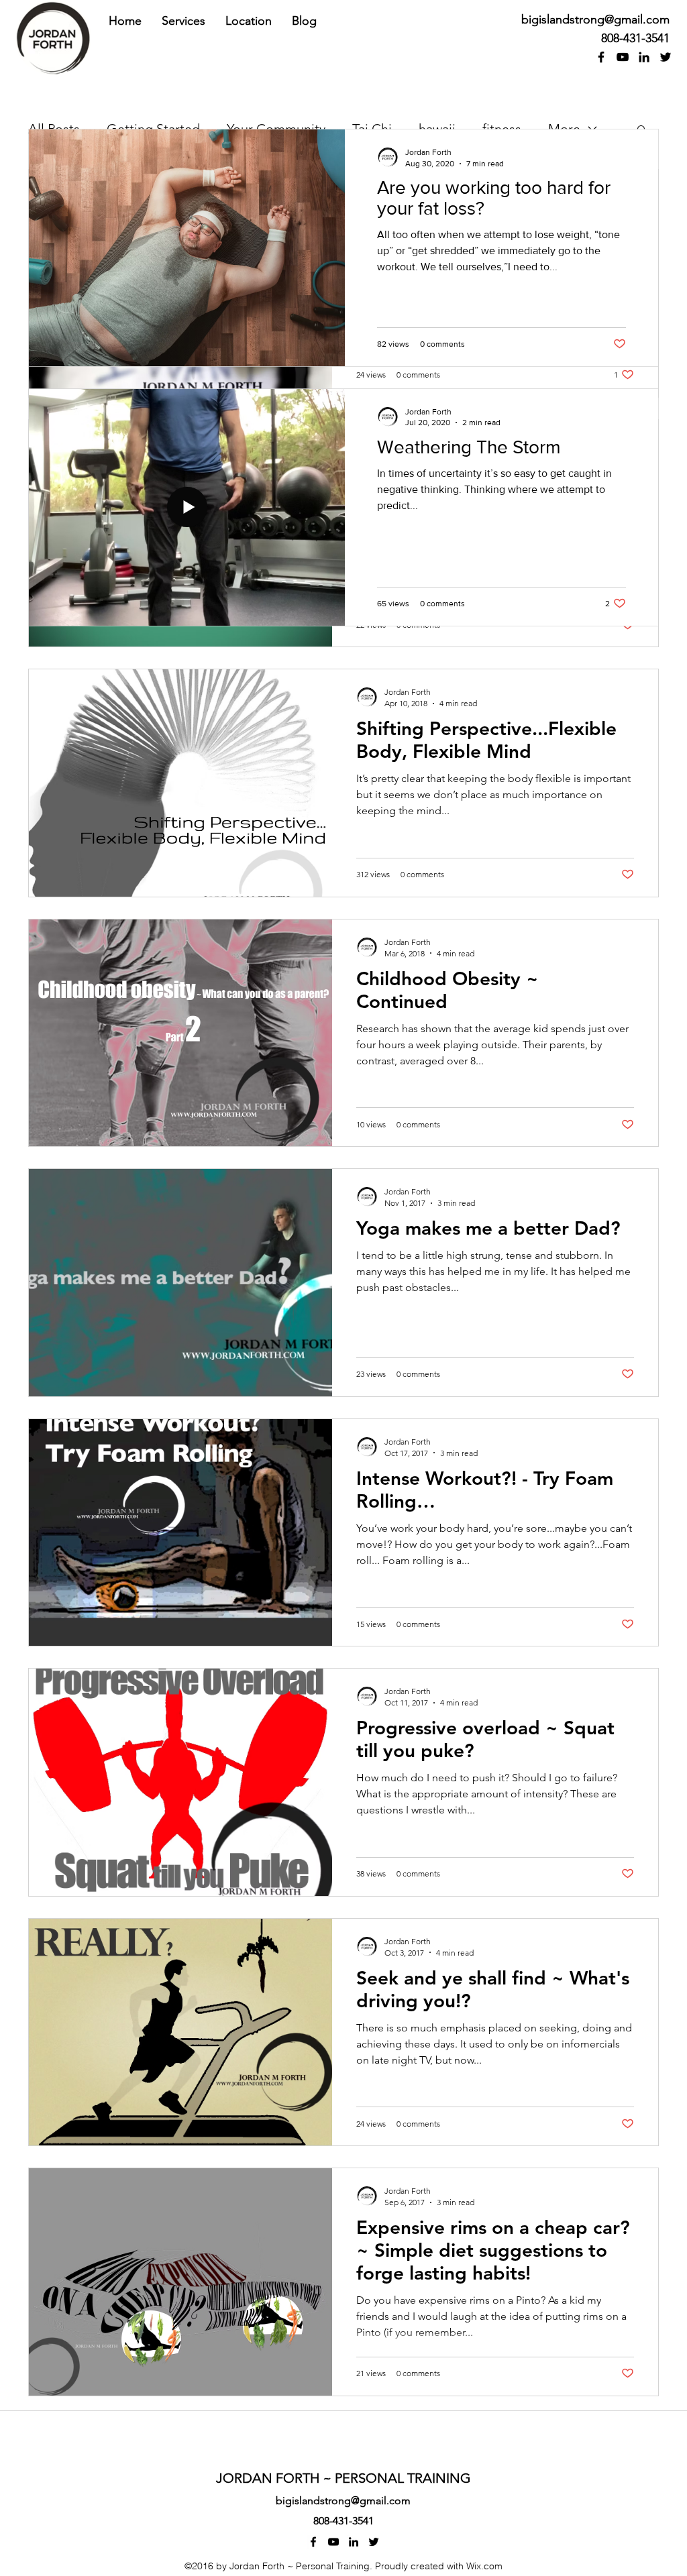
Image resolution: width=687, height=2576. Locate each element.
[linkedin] (644, 57)
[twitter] (666, 57)
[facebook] (601, 57)
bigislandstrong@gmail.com (595, 19)
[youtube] (623, 57)
